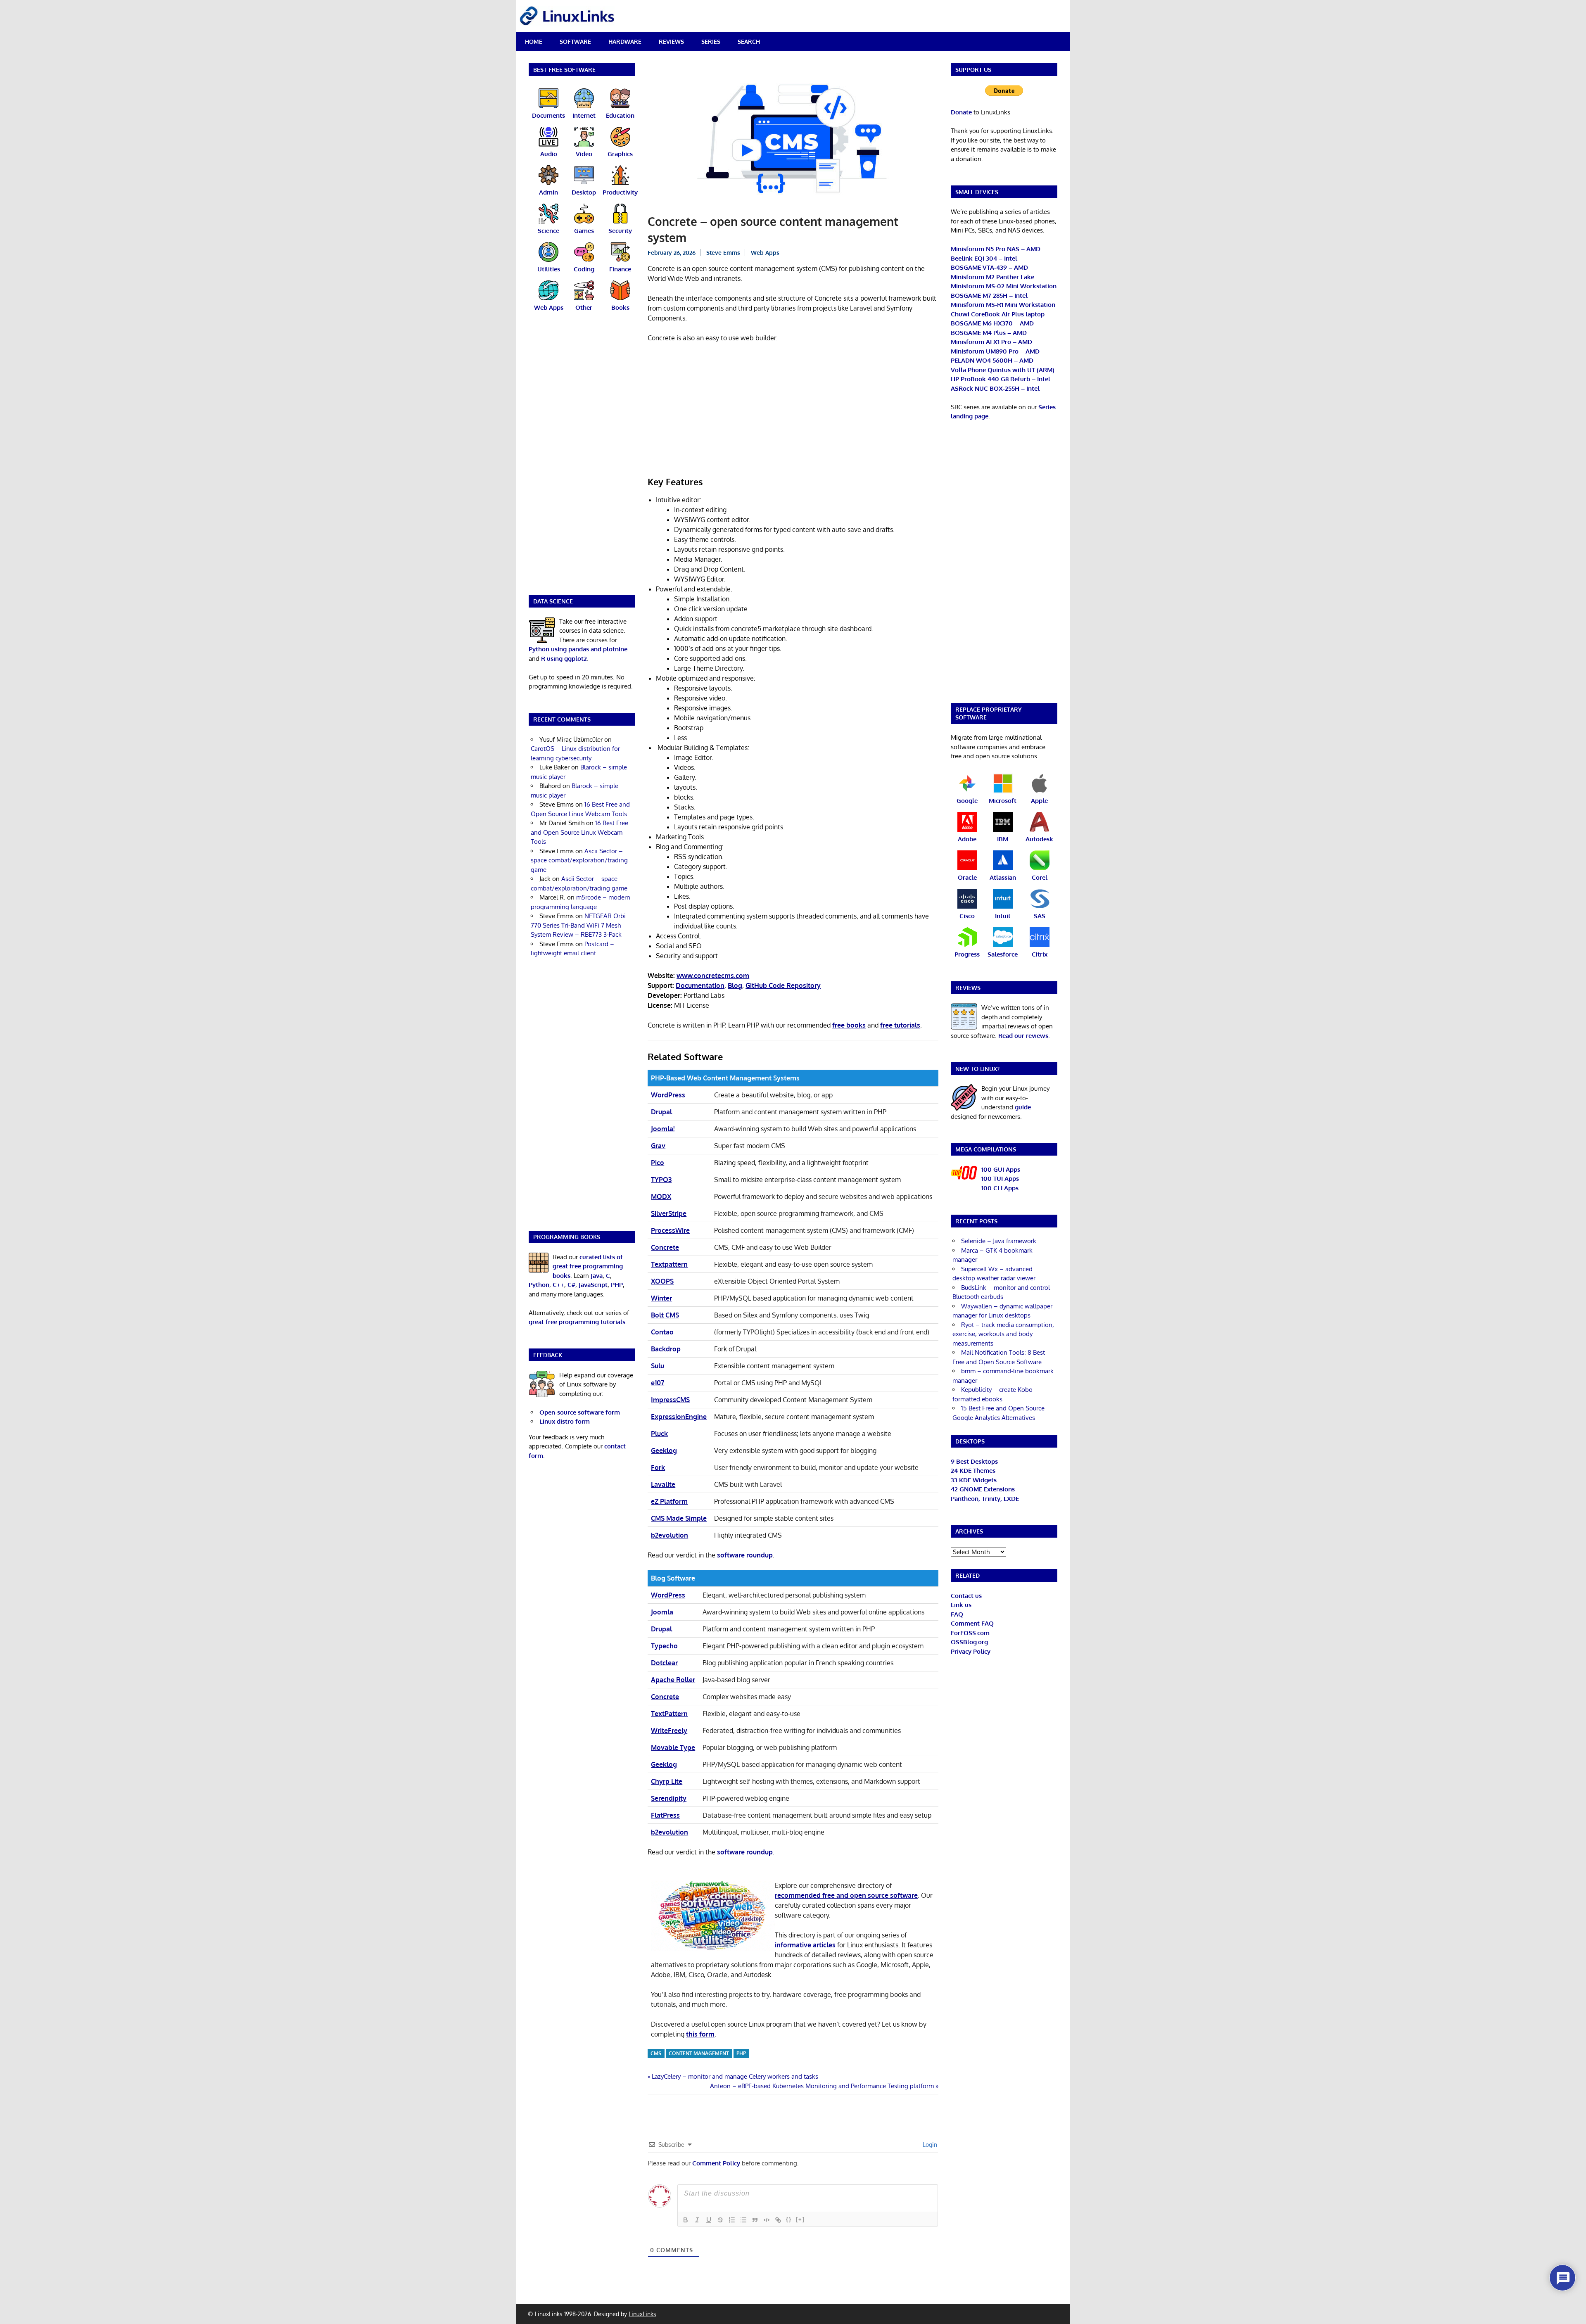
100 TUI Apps (1000, 1179)
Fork (658, 1467)
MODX (661, 1196)
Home (534, 42)
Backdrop (666, 1349)
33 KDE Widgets (974, 1480)
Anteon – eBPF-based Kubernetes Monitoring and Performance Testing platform (822, 2086)
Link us (961, 1605)
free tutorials (900, 1025)
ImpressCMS (670, 1400)
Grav (658, 1146)
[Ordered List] (732, 2220)
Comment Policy (716, 2163)
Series (711, 42)
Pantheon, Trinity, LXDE (985, 1499)
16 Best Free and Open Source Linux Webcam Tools (579, 832)
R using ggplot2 (564, 659)
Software (575, 42)
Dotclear (664, 1663)
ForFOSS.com (970, 1633)
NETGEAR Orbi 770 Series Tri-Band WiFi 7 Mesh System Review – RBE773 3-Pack (578, 925)
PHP (741, 2053)
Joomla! (663, 1129)
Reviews (671, 42)
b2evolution (670, 1535)
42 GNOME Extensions (983, 1489)
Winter (661, 1298)
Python (539, 1285)
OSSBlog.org (969, 1642)
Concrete (665, 1247)
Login (929, 2145)
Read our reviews (1023, 1036)
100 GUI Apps (1001, 1169)
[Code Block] (767, 2220)
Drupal (661, 1112)
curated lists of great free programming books (588, 1266)
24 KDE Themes (973, 1471)
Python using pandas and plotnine (578, 649)
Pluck (659, 1434)
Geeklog (664, 1450)
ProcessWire (670, 1230)
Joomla (662, 1612)
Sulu (658, 1366)
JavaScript (593, 1285)
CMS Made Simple (679, 1518)
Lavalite (663, 1484)
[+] (800, 2219)
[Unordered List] (743, 2220)
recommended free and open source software (846, 1895)
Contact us (966, 1596)
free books (849, 1025)
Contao (662, 1332)
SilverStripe (669, 1213)
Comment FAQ (972, 1623)
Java (597, 1276)
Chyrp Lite (667, 1781)
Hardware (625, 42)
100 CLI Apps (1000, 1188)
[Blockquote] (755, 2220)
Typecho (664, 1646)
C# (571, 1285)
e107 (658, 1383)
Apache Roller (673, 1680)
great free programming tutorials (577, 1322)
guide (1023, 1107)
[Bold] (686, 2220)
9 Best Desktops (974, 1461)
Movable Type (673, 1747)
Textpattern (669, 1264)
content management (699, 2053)
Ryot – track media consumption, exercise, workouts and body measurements (1003, 1334)
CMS (656, 2053)
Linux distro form (565, 1421)
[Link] (778, 2220)
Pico (658, 1163)
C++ (558, 1285)
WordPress (668, 1095)
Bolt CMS (665, 1315)
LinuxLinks (642, 2314)
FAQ (957, 1614)
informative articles (805, 1945)
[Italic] (697, 2220)
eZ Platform (669, 1501)
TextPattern (669, 1714)
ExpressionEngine (679, 1417)
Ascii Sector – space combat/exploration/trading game (579, 860)
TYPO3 (661, 1180)
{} (789, 2219)
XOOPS (662, 1281)
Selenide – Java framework (999, 1241)
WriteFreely (669, 1731)
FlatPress (665, 1815)
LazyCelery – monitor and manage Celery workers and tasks (735, 2076)
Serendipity (669, 1798)
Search (749, 42)
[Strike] (720, 2220)
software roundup (745, 1555)
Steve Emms (723, 253)
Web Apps (765, 253)
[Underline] (709, 2220)
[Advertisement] (793, 411)
